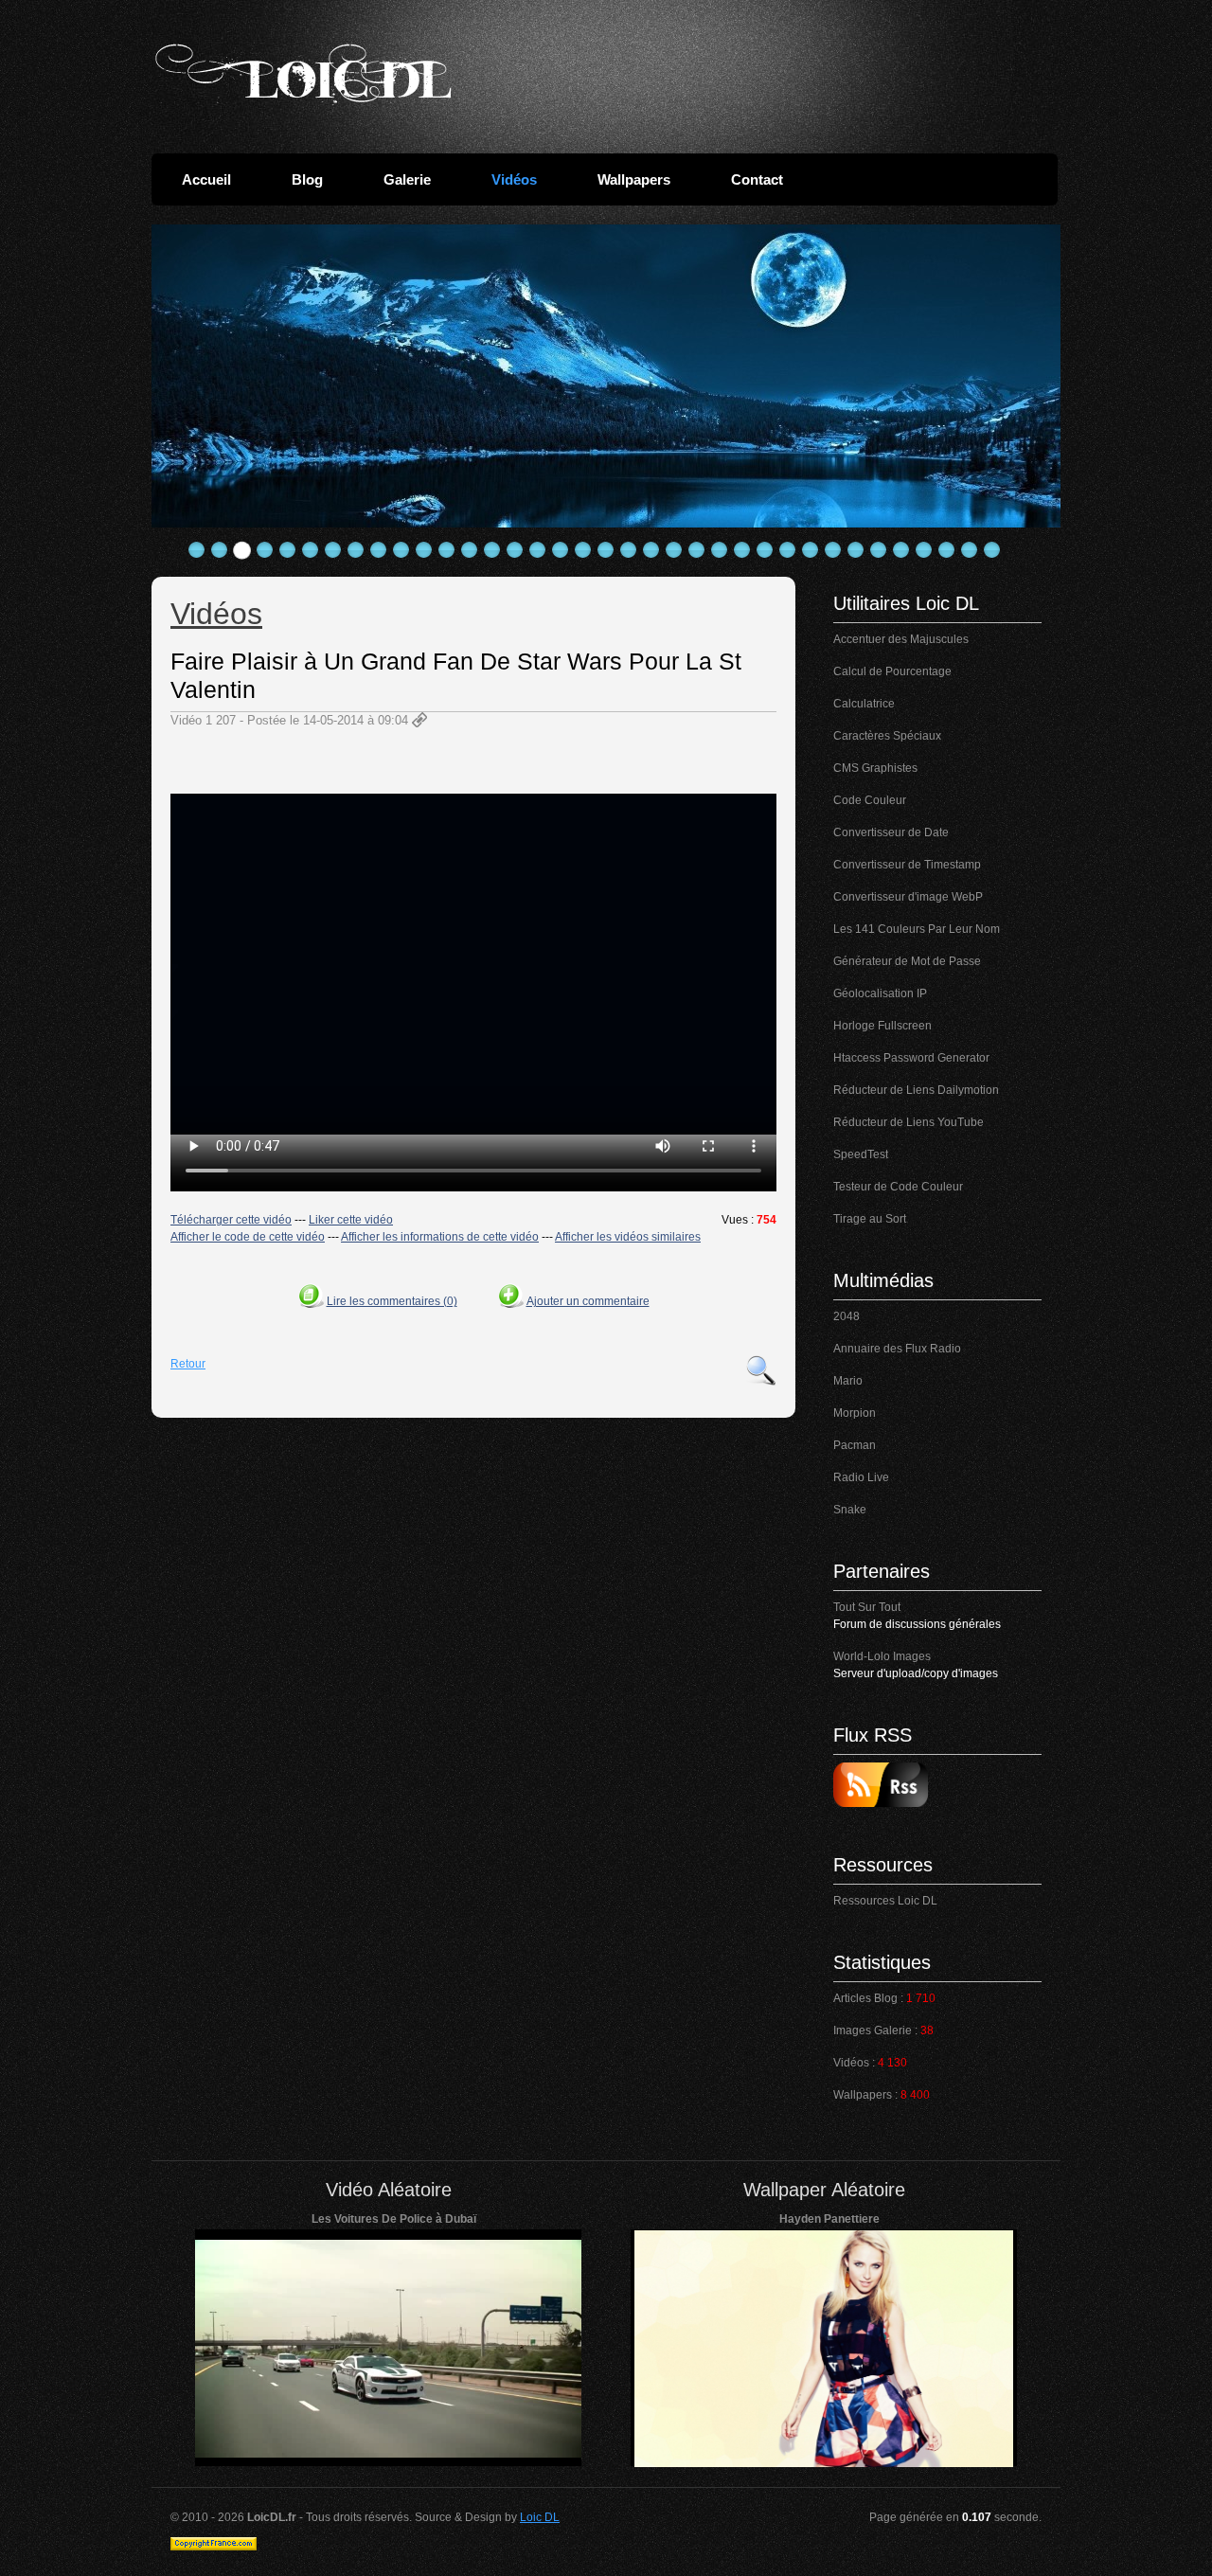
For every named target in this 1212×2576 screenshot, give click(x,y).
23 (697, 550)
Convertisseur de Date (891, 832)
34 (947, 550)
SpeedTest (861, 1154)
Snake (850, 1510)
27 (788, 550)
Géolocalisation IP (880, 993)
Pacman (855, 1445)
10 (401, 550)
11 (424, 550)
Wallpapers (634, 179)
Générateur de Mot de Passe (907, 961)
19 (606, 550)
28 (811, 550)
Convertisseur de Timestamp (907, 865)
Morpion (855, 1413)
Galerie (407, 179)
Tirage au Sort (870, 1219)
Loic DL (540, 2517)
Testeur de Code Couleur (898, 1187)
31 (879, 550)
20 (629, 550)
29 (833, 550)
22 (674, 550)
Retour (188, 1364)
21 (651, 550)
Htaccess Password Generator (911, 1058)
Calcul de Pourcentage (892, 671)
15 (515, 550)
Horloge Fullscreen (882, 1026)
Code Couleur (870, 800)
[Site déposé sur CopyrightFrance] (214, 2547)
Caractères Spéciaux (887, 736)
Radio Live (861, 1477)
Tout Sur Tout (867, 1607)
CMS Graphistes (875, 768)
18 (583, 550)
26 (765, 550)
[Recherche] (761, 1370)
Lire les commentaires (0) (392, 1301)
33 (924, 550)
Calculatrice (864, 704)
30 (856, 550)
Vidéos (514, 179)
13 (470, 550)
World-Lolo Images (882, 1656)
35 (970, 550)
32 (901, 550)
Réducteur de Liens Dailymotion (916, 1090)
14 (492, 550)
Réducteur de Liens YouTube (909, 1122)
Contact (757, 179)
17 (561, 550)
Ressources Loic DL (885, 1901)
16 (538, 550)
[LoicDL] (303, 74)
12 (447, 550)
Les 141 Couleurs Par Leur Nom (917, 929)
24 (720, 550)
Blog (307, 179)
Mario (848, 1381)
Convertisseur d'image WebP (908, 897)
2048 (847, 1316)
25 (742, 550)
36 (992, 550)
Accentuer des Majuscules (901, 639)
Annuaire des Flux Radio (897, 1349)
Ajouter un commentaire (588, 1301)
